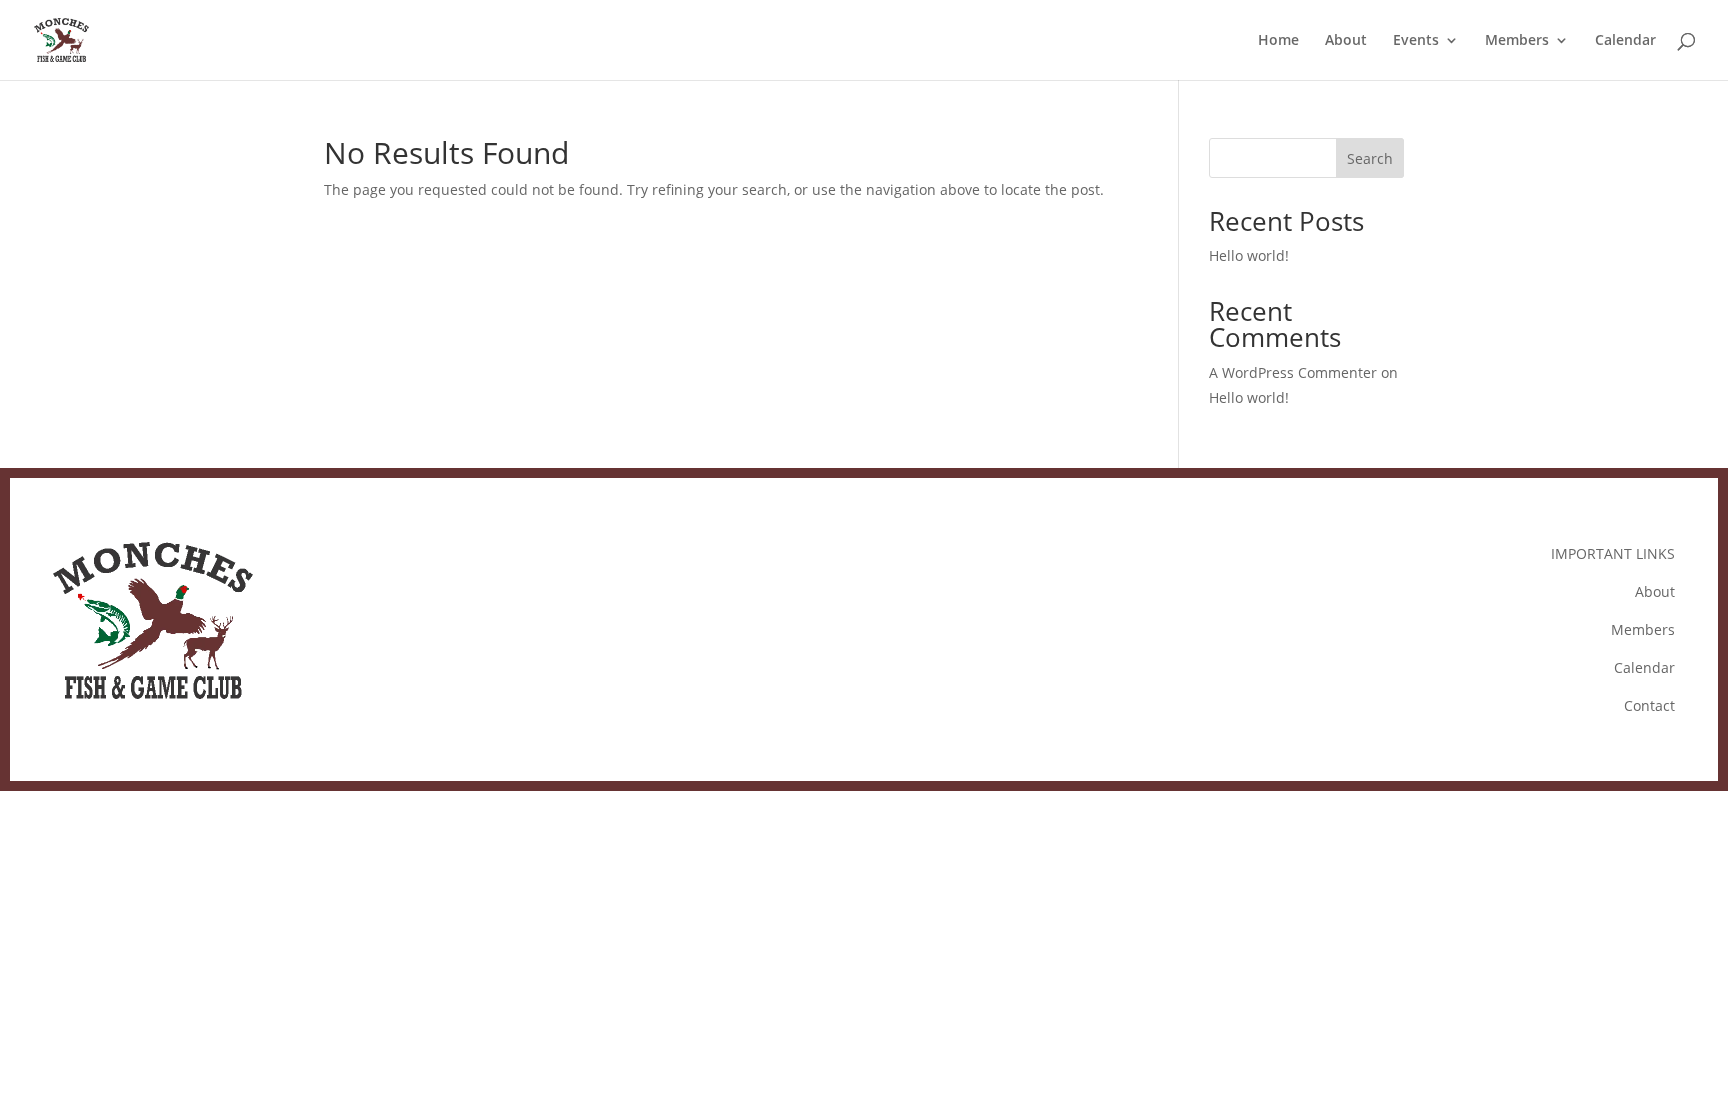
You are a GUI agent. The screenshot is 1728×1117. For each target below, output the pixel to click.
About (1346, 41)
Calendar (1625, 41)
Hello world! (1249, 255)
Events (1416, 41)
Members (1517, 41)
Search (1370, 158)
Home (1278, 41)
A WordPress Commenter (1293, 372)
